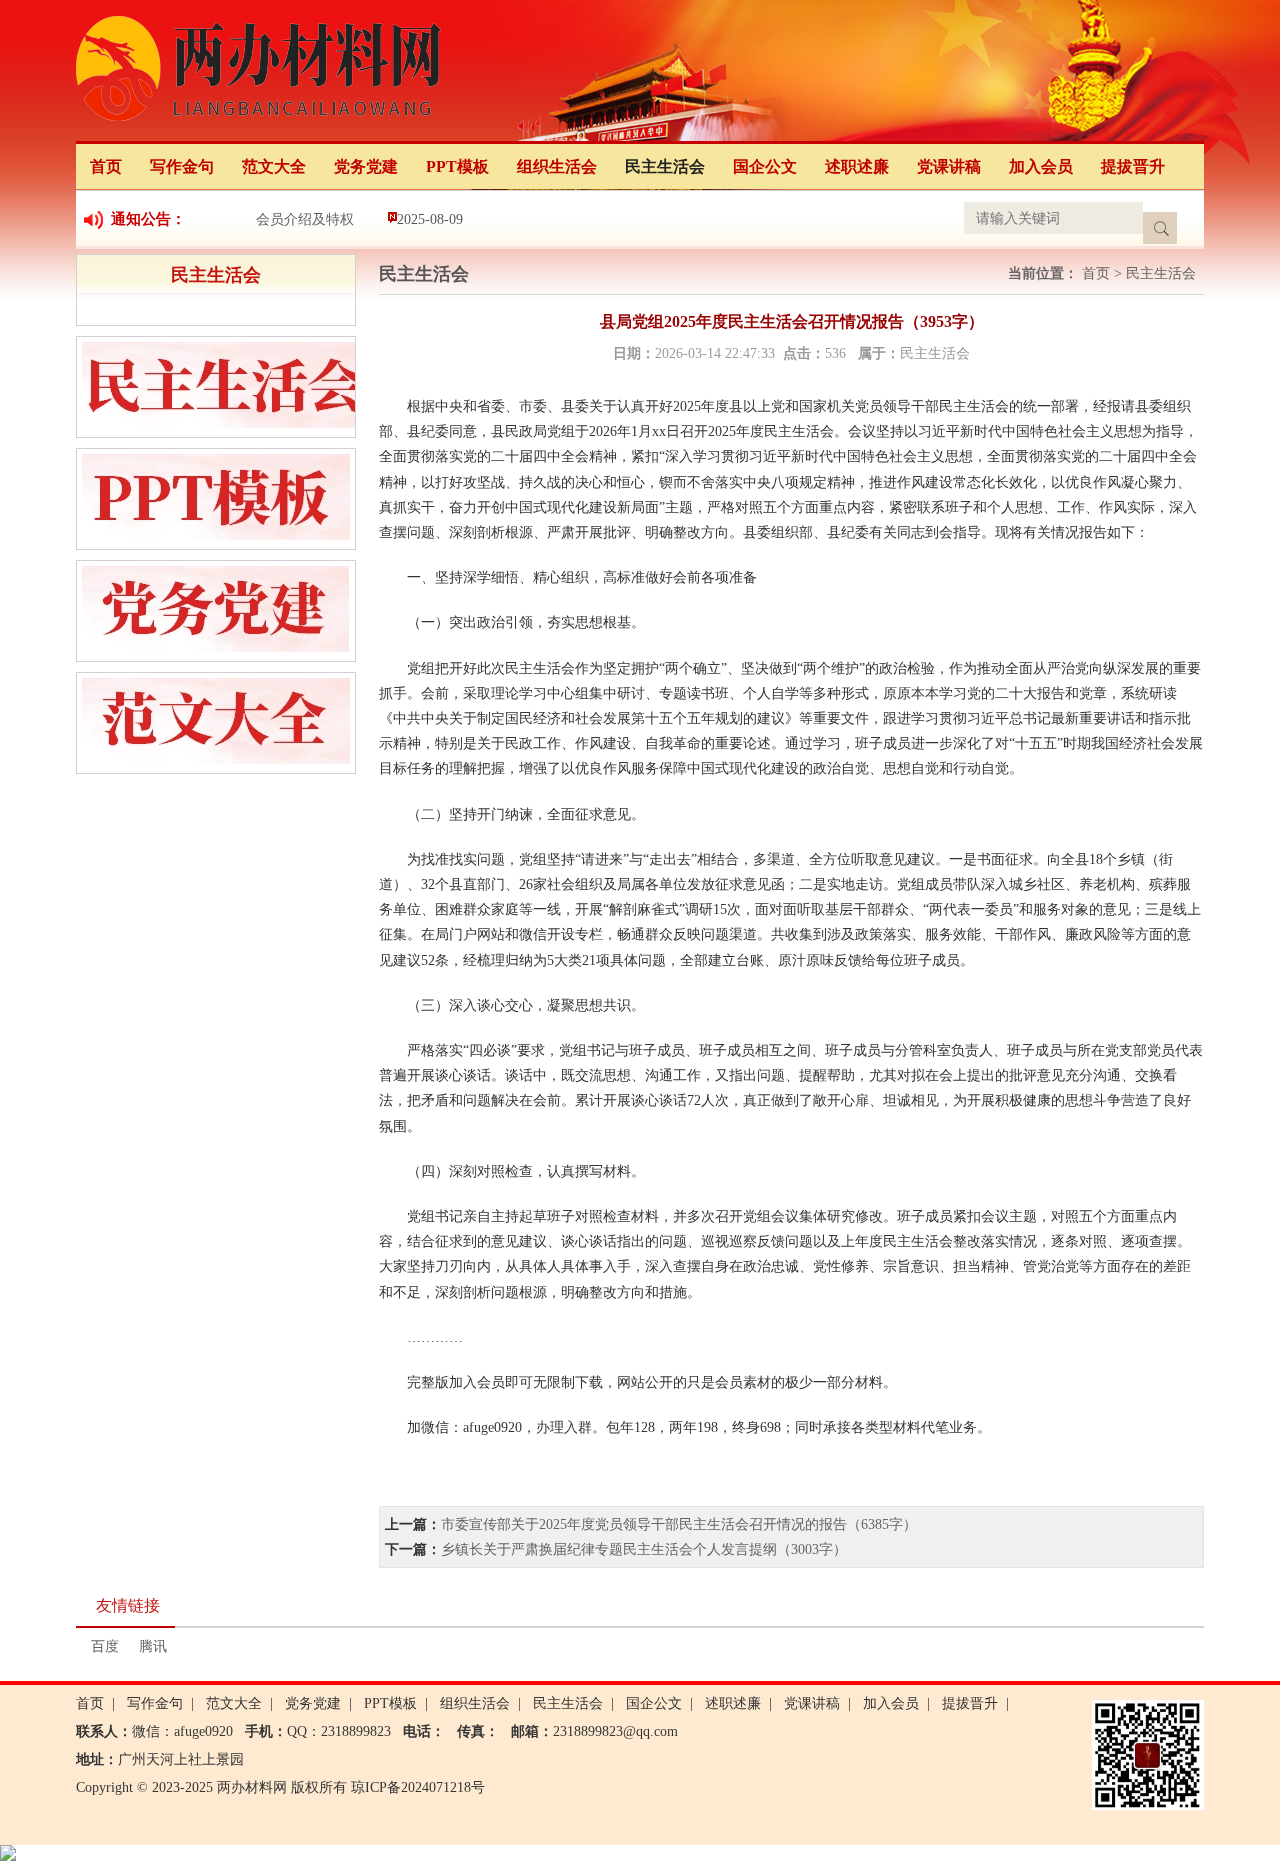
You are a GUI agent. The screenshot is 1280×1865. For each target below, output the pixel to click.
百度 (105, 1646)
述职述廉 (857, 166)
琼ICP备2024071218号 (418, 1787)
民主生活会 (665, 166)
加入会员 (1041, 166)
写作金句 (182, 166)
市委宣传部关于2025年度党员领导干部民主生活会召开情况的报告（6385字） (679, 1524)
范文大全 (274, 166)
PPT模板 (457, 166)
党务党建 (366, 166)
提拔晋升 (1133, 166)
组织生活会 (557, 166)
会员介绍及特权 (305, 219)
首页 (106, 166)
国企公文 (765, 166)
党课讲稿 (949, 166)
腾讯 (153, 1646)
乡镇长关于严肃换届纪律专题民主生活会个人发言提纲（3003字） (644, 1549)
